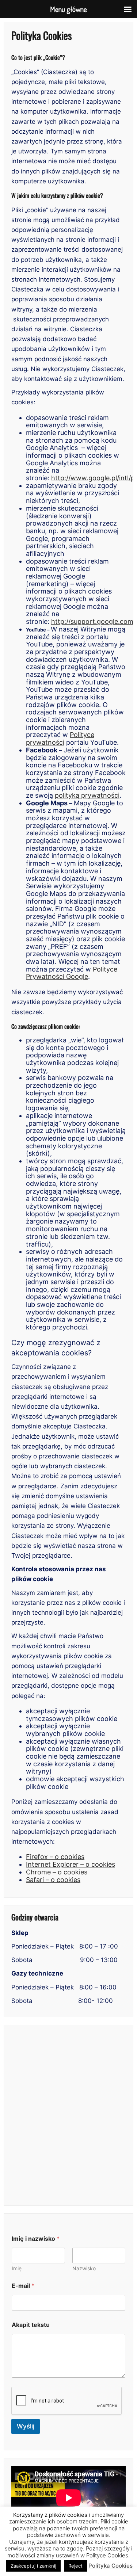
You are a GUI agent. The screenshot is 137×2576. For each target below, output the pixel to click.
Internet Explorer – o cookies (71, 1864)
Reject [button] (75, 2566)
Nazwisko (84, 2268)
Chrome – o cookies (57, 1872)
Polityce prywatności (60, 739)
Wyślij (26, 2426)
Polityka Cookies (111, 2566)
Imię (17, 2268)
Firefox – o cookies (55, 1857)
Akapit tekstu (31, 2325)
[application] (68, 2498)
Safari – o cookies (53, 1880)
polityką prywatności (87, 795)
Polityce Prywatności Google (72, 973)
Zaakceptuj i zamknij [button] (33, 2566)
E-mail (23, 2286)
